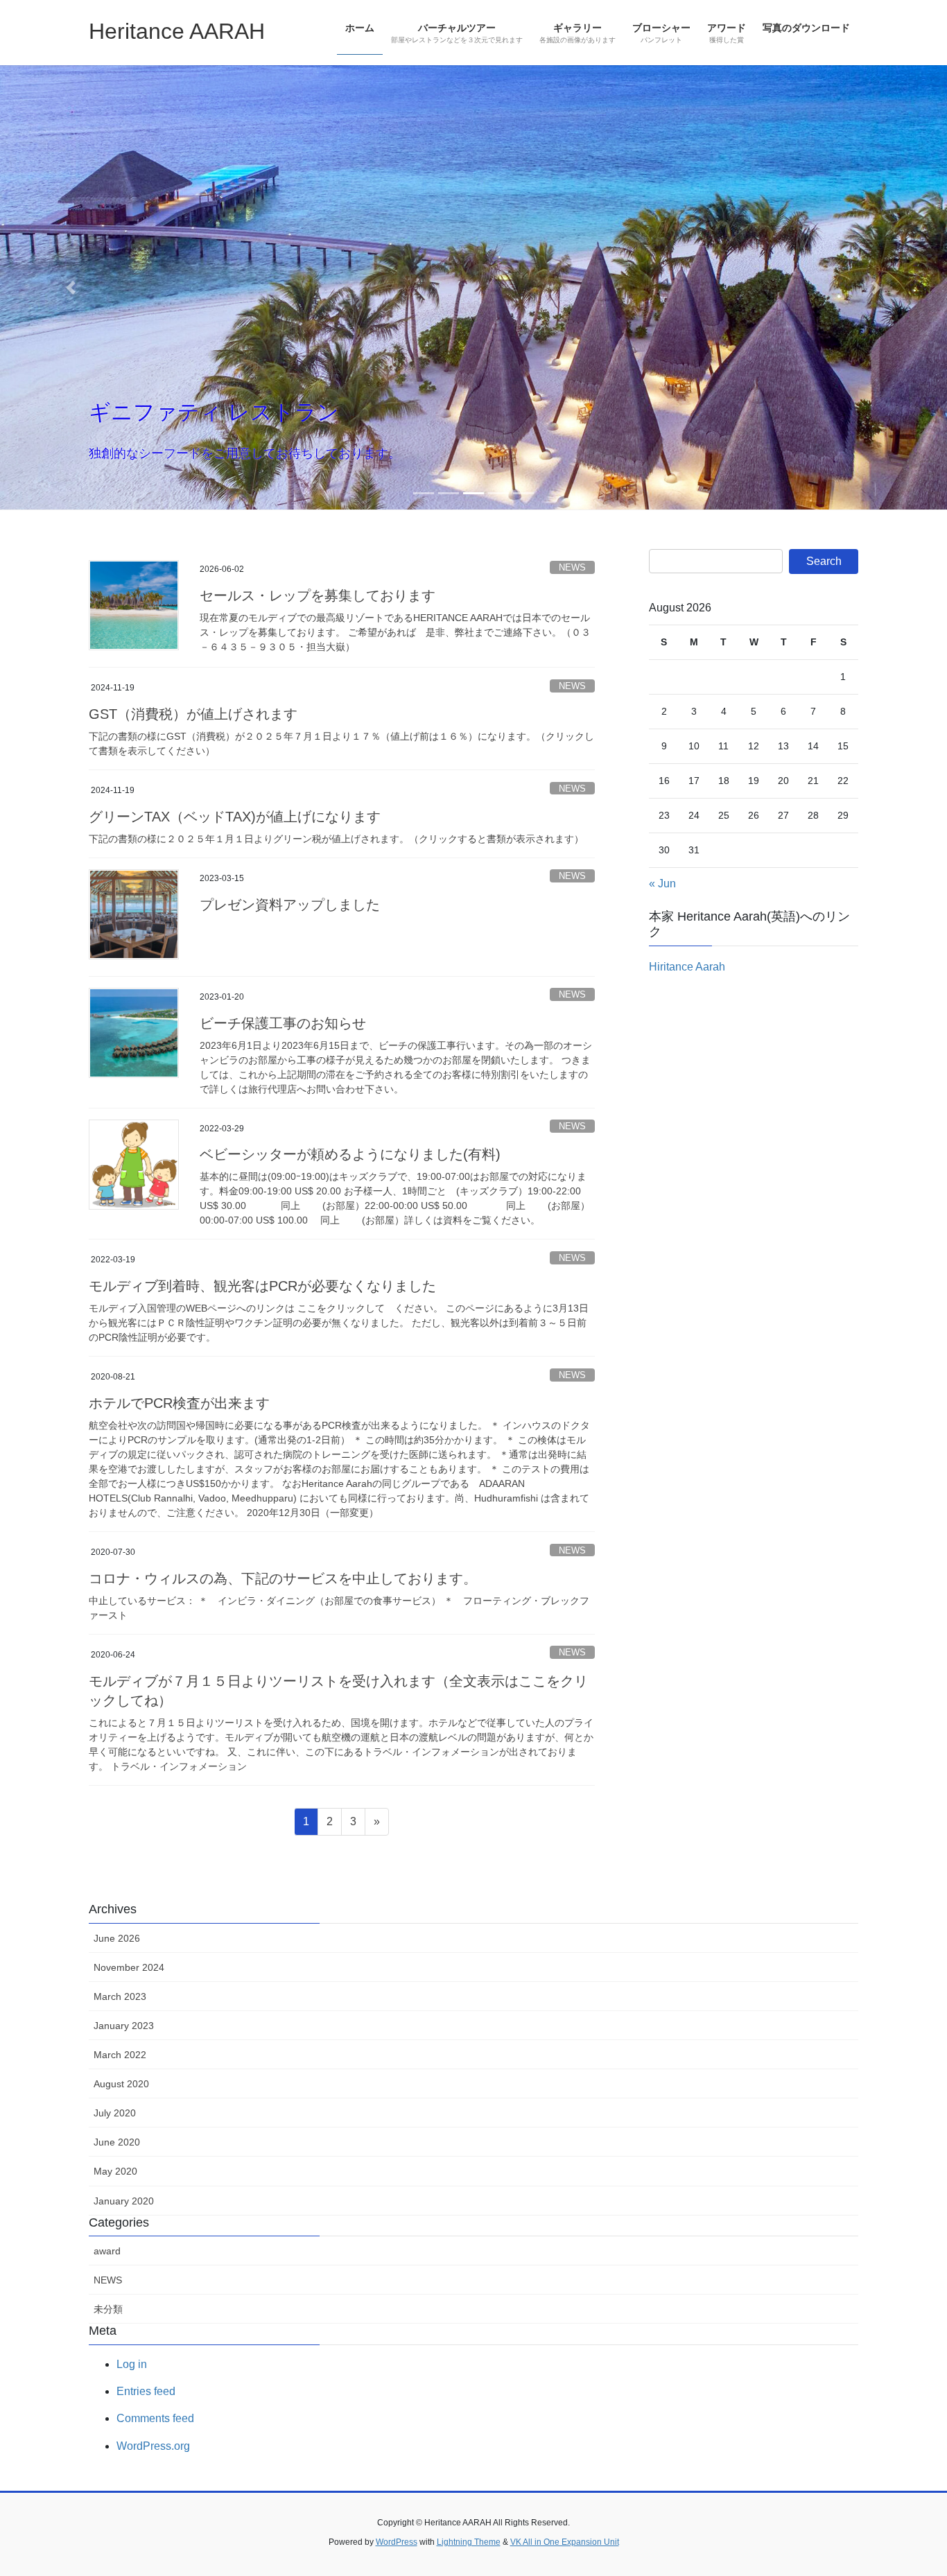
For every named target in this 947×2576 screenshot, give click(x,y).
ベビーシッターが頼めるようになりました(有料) (350, 1154)
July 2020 (115, 2113)
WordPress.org (153, 2446)
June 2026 (117, 1938)
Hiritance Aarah (687, 967)
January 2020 (124, 2201)
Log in (132, 2364)
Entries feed (146, 2391)
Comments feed (155, 2418)
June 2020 (117, 2142)
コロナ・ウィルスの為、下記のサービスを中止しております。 (283, 1578)
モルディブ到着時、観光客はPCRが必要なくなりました (262, 1286)
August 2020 (121, 2084)
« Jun (662, 884)
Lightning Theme (469, 2542)
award (107, 2251)
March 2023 (120, 1996)
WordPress (397, 2542)
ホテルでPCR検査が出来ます (179, 1403)
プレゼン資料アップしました (290, 905)
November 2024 (129, 1967)
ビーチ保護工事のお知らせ (283, 1023)
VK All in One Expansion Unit (565, 2542)
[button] (71, 287)
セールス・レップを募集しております (318, 595)
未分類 (108, 2309)
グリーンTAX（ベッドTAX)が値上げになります (235, 817)
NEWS (572, 567)
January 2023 (124, 2026)
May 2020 (115, 2171)
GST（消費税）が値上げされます (193, 714)
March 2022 (120, 2055)
